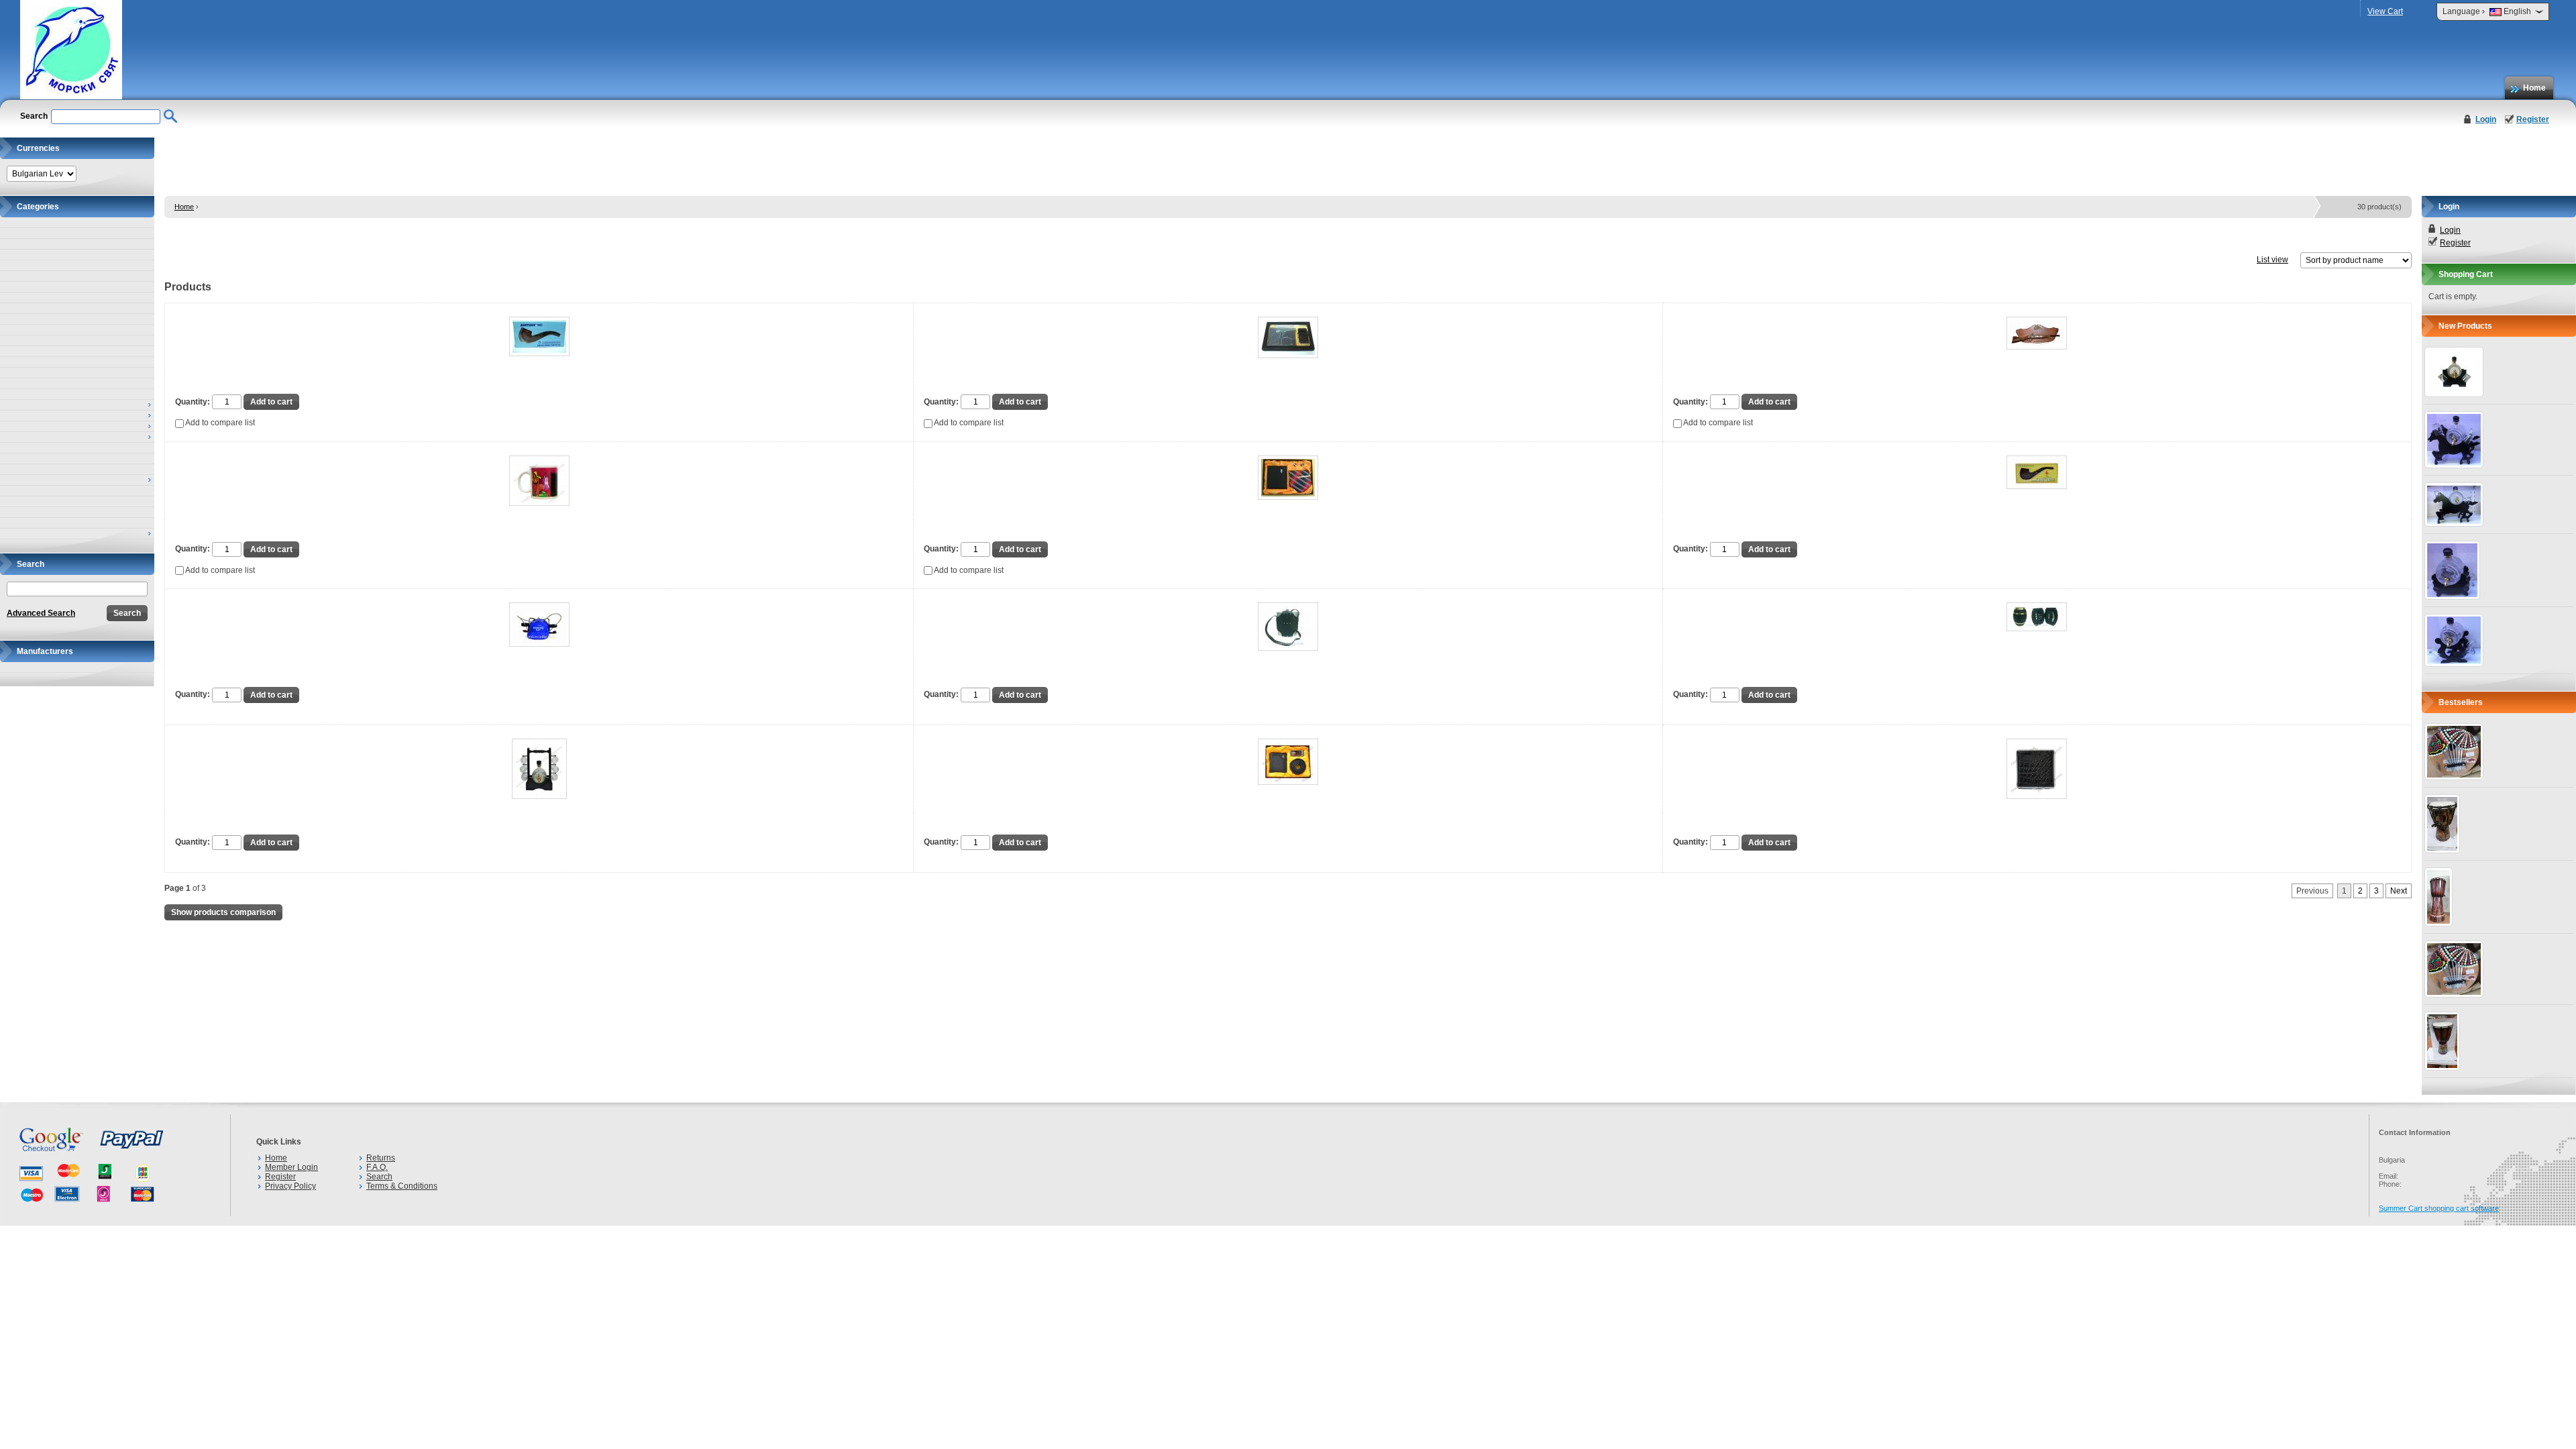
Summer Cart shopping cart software (2439, 1208)
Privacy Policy (290, 1186)
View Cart (2385, 11)
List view (2272, 260)
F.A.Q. (377, 1167)
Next (2399, 891)
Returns (381, 1158)
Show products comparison (223, 912)
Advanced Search (41, 613)
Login (2486, 119)
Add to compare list (219, 423)
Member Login (291, 1167)
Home (2534, 88)
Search (379, 1177)
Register (2533, 119)
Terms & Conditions (402, 1186)
